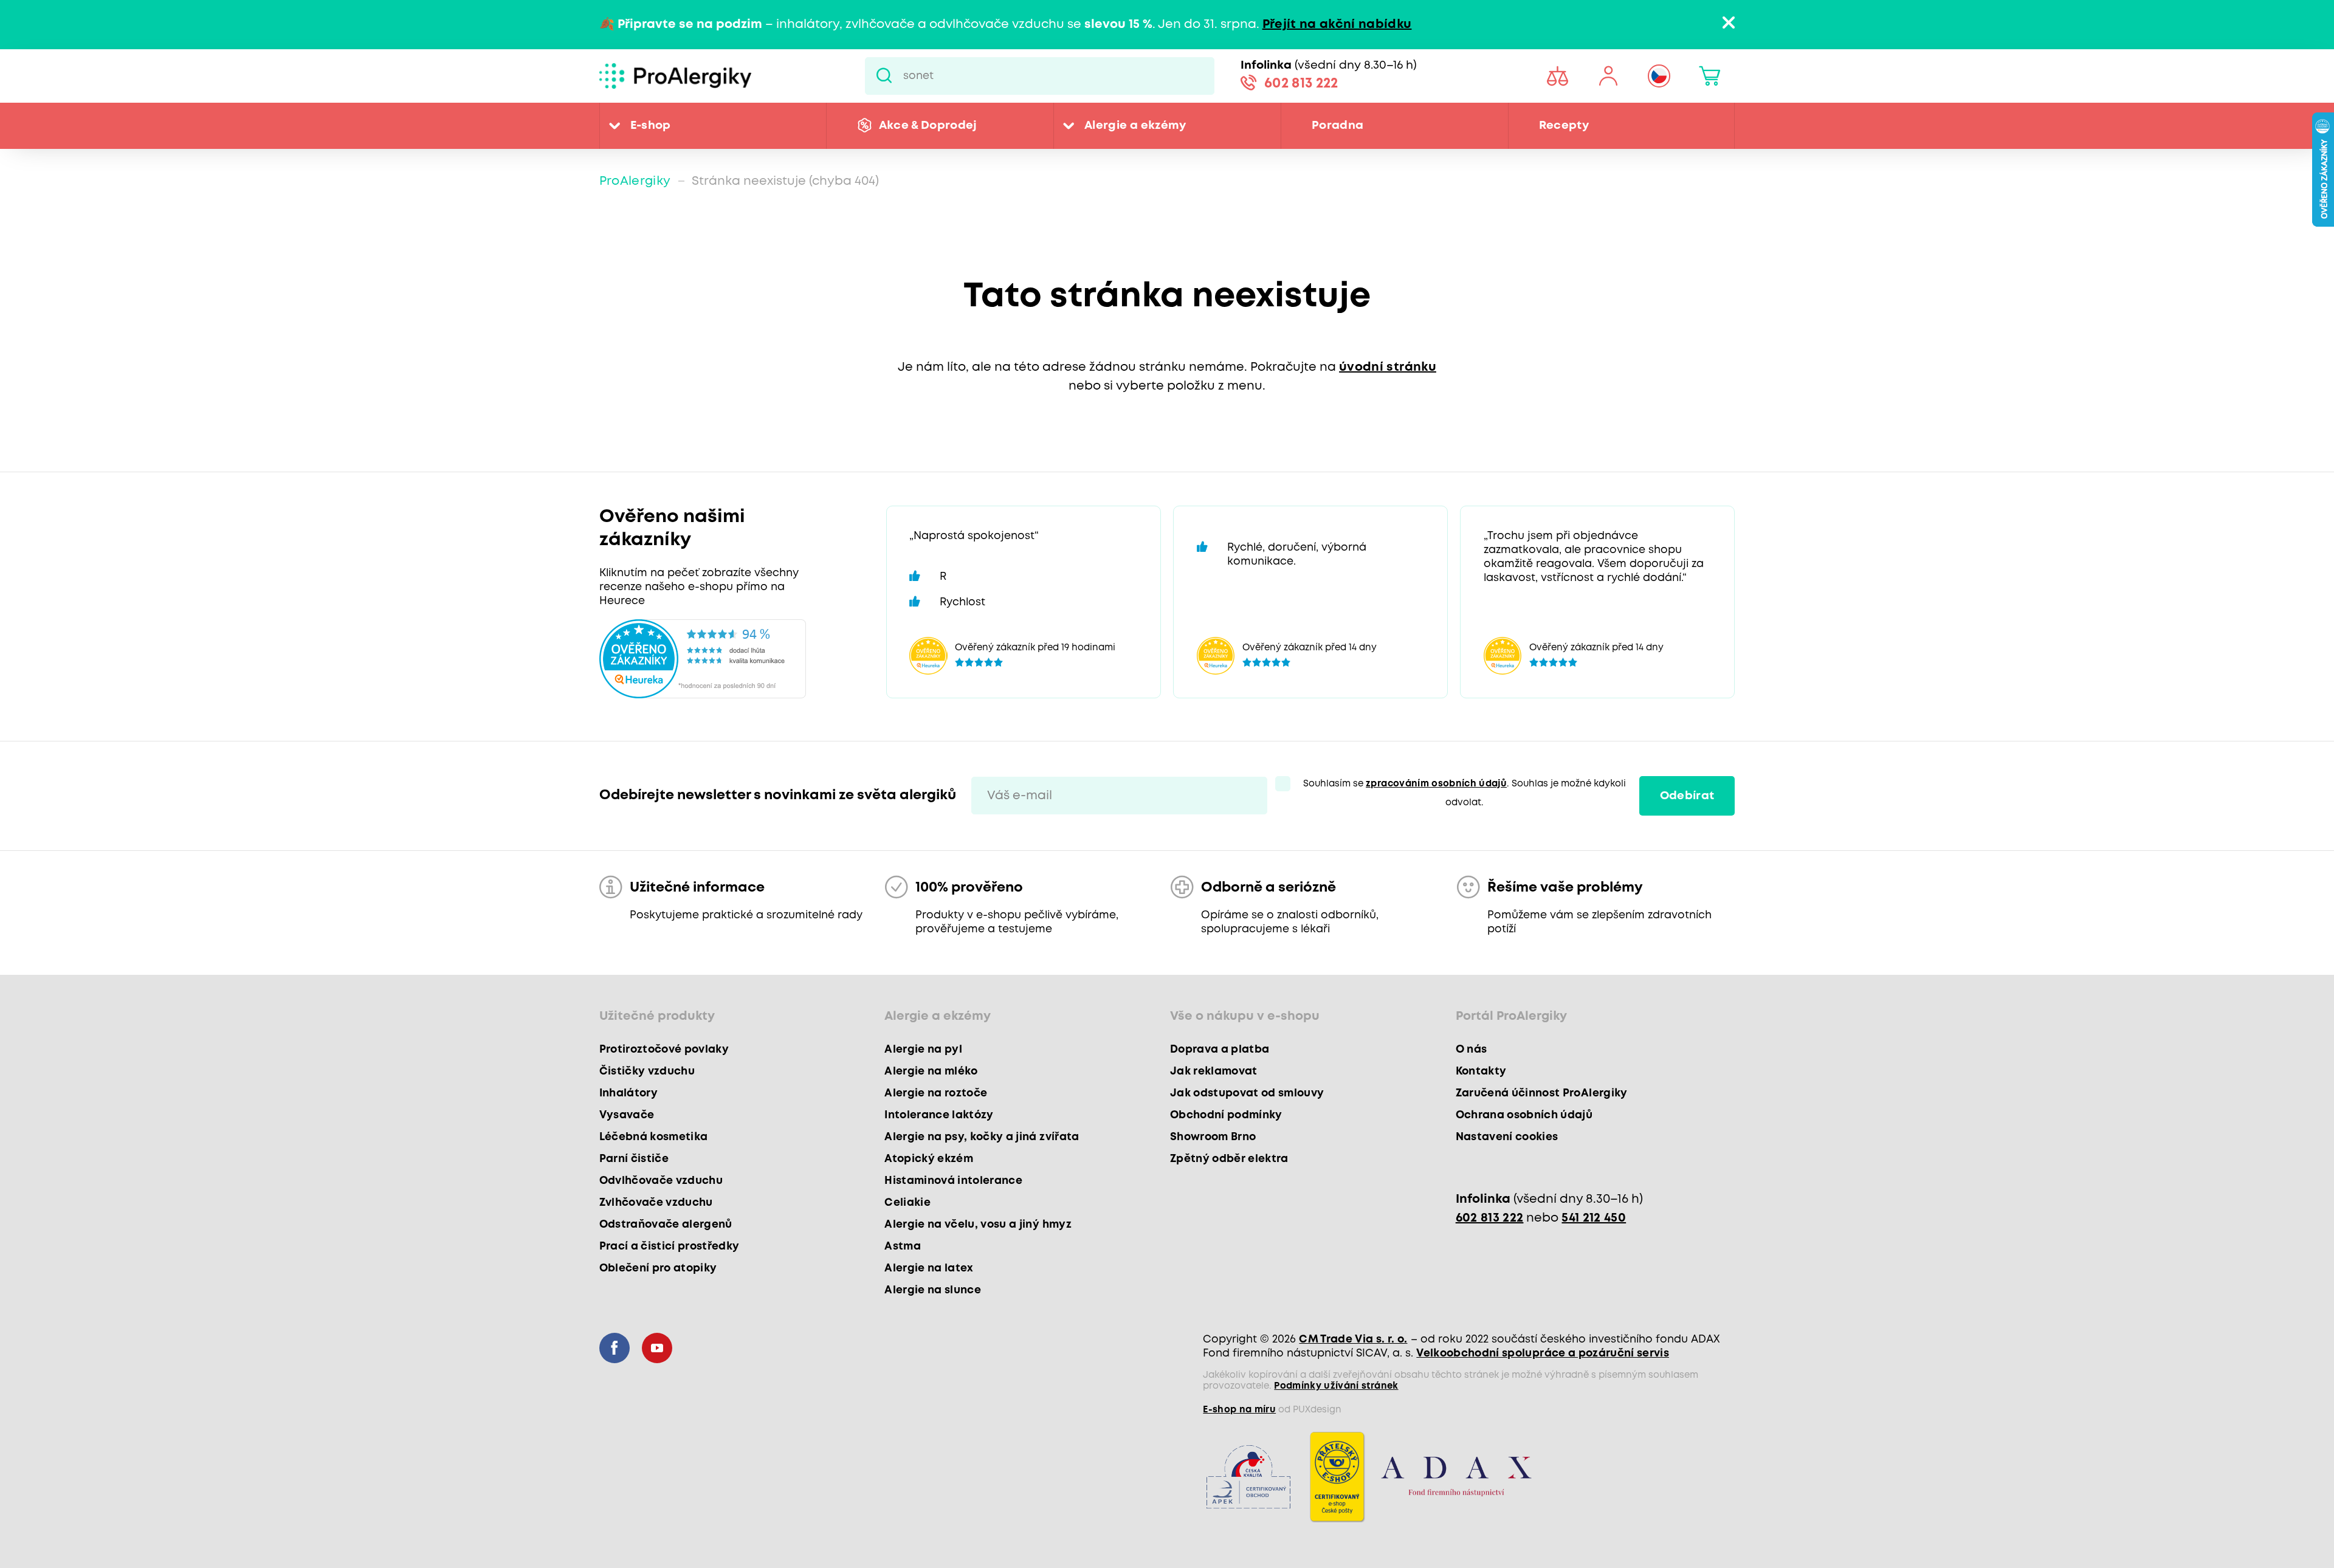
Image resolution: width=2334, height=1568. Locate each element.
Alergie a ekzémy (1135, 126)
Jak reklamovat (1214, 1071)
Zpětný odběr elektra (1229, 1159)
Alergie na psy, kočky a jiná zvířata (982, 1137)
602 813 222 (1301, 84)
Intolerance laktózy (939, 1115)
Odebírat (1687, 796)
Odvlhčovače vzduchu (661, 1181)
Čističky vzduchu (647, 1071)
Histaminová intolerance (953, 1181)
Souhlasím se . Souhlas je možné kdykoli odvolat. (1465, 793)
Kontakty (1481, 1071)
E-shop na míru (1239, 1410)
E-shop (651, 126)
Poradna (1337, 126)
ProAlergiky (635, 181)
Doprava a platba (1220, 1050)
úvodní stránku (1388, 367)
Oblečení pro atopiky (658, 1268)
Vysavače (627, 1115)
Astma (903, 1246)
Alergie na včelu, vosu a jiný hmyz (978, 1225)
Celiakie (907, 1203)
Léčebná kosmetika (654, 1137)
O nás (1472, 1050)
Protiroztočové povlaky (664, 1050)
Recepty (1564, 126)
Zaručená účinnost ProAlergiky (1542, 1093)
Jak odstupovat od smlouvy (1247, 1093)
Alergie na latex (929, 1268)
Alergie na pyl (923, 1050)
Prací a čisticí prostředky (670, 1246)
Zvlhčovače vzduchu (656, 1203)
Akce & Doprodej (928, 126)
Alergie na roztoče (936, 1093)
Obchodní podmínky (1226, 1115)
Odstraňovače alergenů (666, 1225)
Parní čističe (634, 1159)
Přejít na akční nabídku (1337, 25)
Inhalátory (628, 1093)
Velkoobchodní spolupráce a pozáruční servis (1543, 1353)
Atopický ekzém (929, 1159)
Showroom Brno (1213, 1137)
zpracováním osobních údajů (1436, 784)
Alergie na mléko (931, 1071)
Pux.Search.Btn (884, 76)
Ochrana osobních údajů (1524, 1115)
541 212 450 (1594, 1218)
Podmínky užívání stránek (1336, 1386)
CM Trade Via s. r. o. (1353, 1339)
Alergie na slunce (933, 1290)
